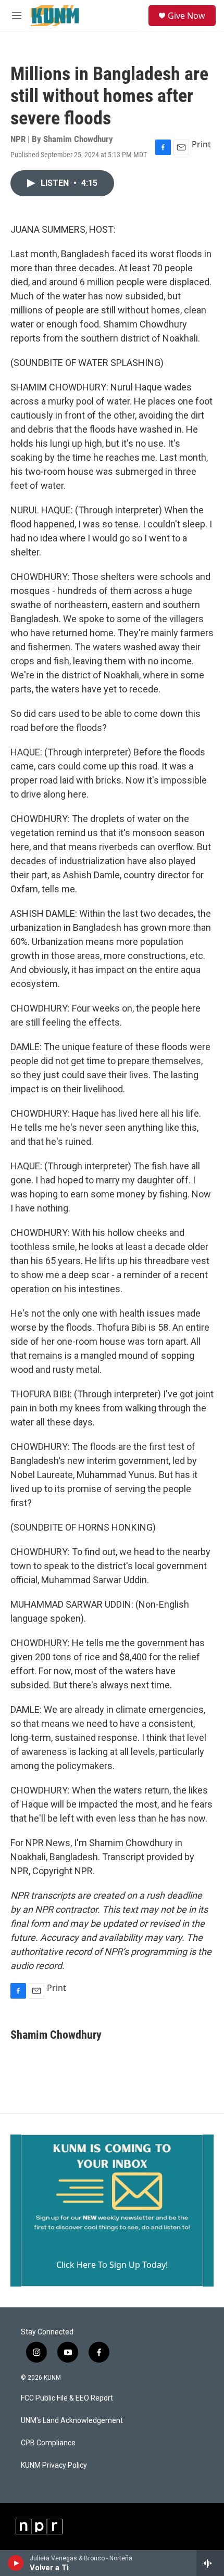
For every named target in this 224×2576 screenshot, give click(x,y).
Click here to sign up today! (112, 2265)
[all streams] (210, 2563)
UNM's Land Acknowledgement (72, 2421)
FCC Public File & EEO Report (67, 2398)
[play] (16, 2563)
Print (201, 144)
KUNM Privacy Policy (54, 2465)
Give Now (186, 16)
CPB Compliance (48, 2443)
